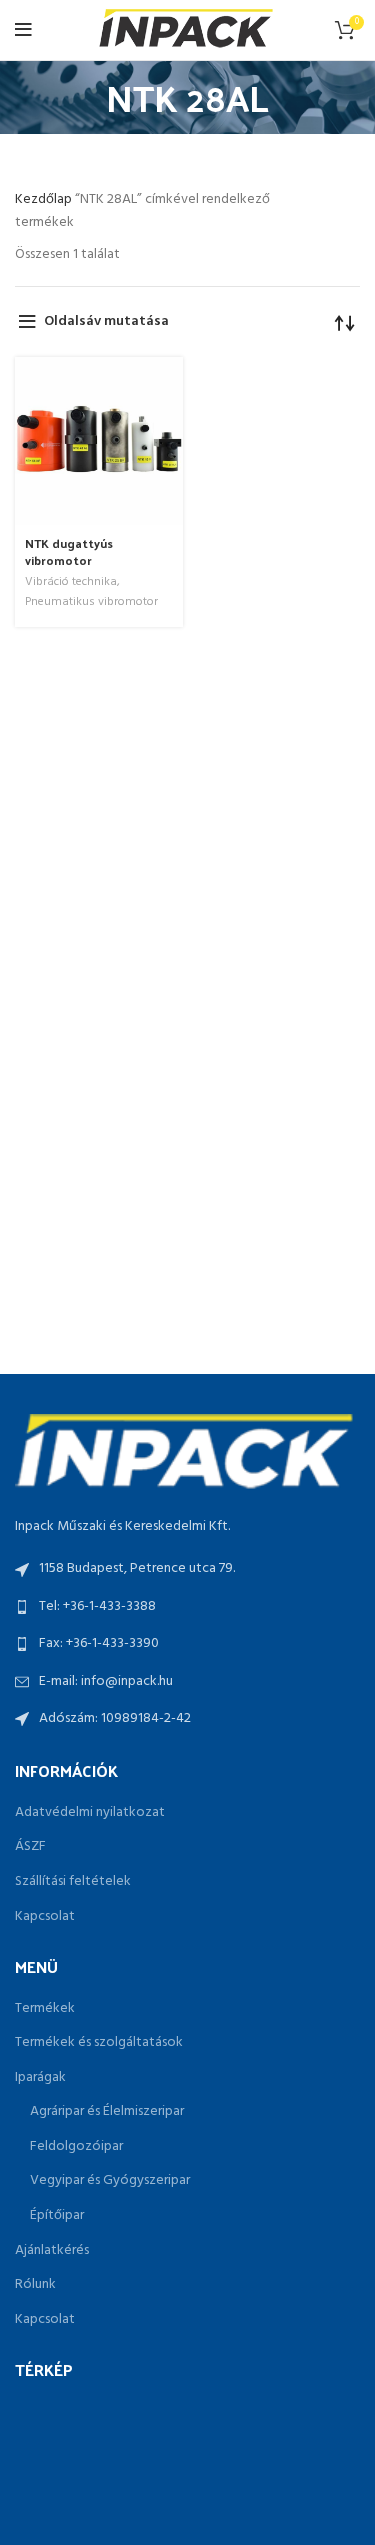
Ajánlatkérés (52, 2251)
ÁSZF (30, 1847)
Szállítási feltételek (73, 1882)
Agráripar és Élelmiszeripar (107, 2112)
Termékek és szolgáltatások (99, 2043)
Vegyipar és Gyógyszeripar (110, 2181)
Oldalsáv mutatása (106, 321)
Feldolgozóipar (76, 2147)
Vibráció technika (71, 582)
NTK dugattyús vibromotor (69, 551)
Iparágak (40, 2078)
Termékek (45, 2009)
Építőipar (57, 2216)
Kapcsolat (45, 1917)
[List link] (187, 1607)
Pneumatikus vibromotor (91, 602)
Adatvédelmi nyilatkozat (90, 1813)
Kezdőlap (45, 199)
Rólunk (35, 2285)
